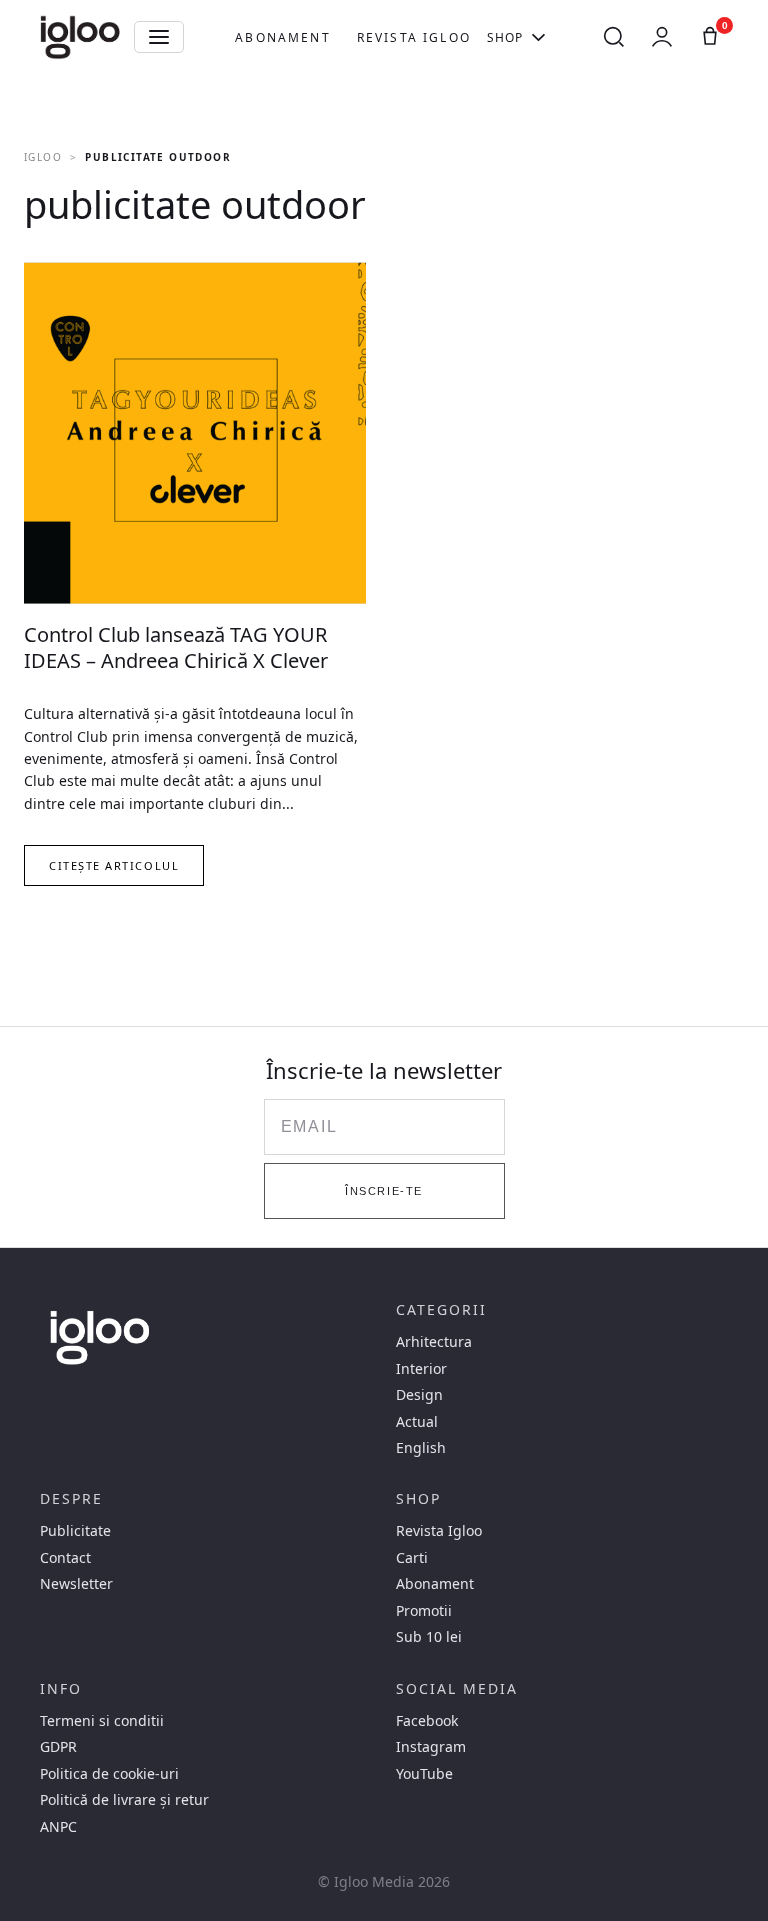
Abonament (282, 37)
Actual (417, 1422)
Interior (421, 1369)
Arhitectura (434, 1342)
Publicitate (75, 1531)
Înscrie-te (383, 1191)
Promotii (424, 1611)
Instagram (431, 1747)
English (421, 1448)
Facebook (427, 1721)
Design (419, 1395)
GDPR (58, 1747)
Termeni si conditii (102, 1721)
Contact (65, 1558)
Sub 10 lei (429, 1637)
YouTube (424, 1774)
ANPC (58, 1827)
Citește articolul (114, 865)
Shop (505, 37)
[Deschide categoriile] (159, 37)
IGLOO (43, 157)
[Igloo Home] (80, 37)
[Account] (662, 37)
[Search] (614, 37)
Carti (412, 1558)
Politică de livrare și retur (124, 1800)
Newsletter (76, 1584)
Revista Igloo (414, 37)
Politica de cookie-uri (109, 1774)
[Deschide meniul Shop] (538, 37)
